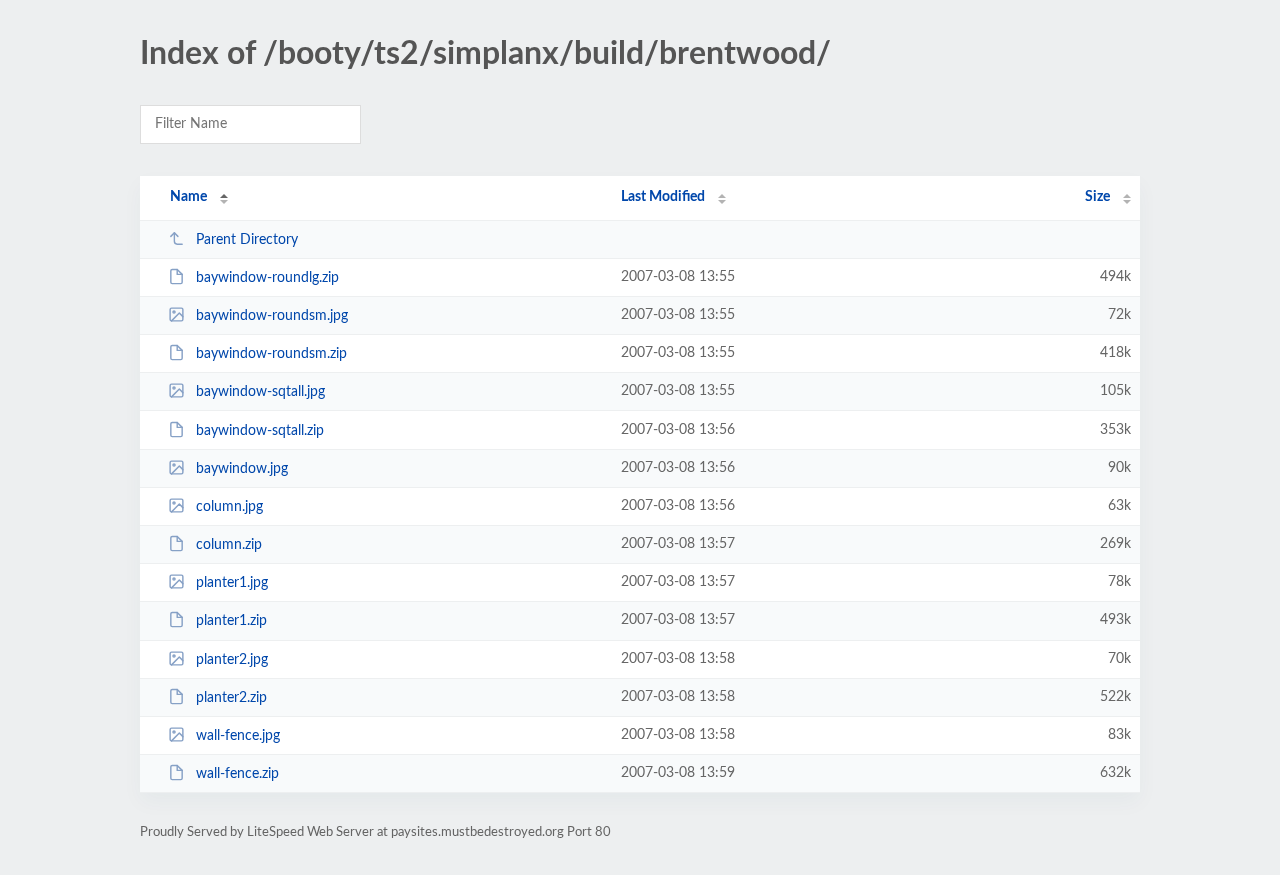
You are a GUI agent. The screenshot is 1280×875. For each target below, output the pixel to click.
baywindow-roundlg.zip (267, 278)
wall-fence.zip (237, 774)
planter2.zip (231, 698)
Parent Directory (247, 240)
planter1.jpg (232, 583)
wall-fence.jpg (238, 736)
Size (1097, 197)
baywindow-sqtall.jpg (260, 392)
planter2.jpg (232, 660)
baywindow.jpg (242, 469)
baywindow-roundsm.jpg (272, 316)
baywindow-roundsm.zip (271, 354)
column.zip (229, 545)
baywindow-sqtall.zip (260, 431)
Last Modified (663, 197)
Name (188, 197)
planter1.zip (231, 621)
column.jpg (229, 507)
